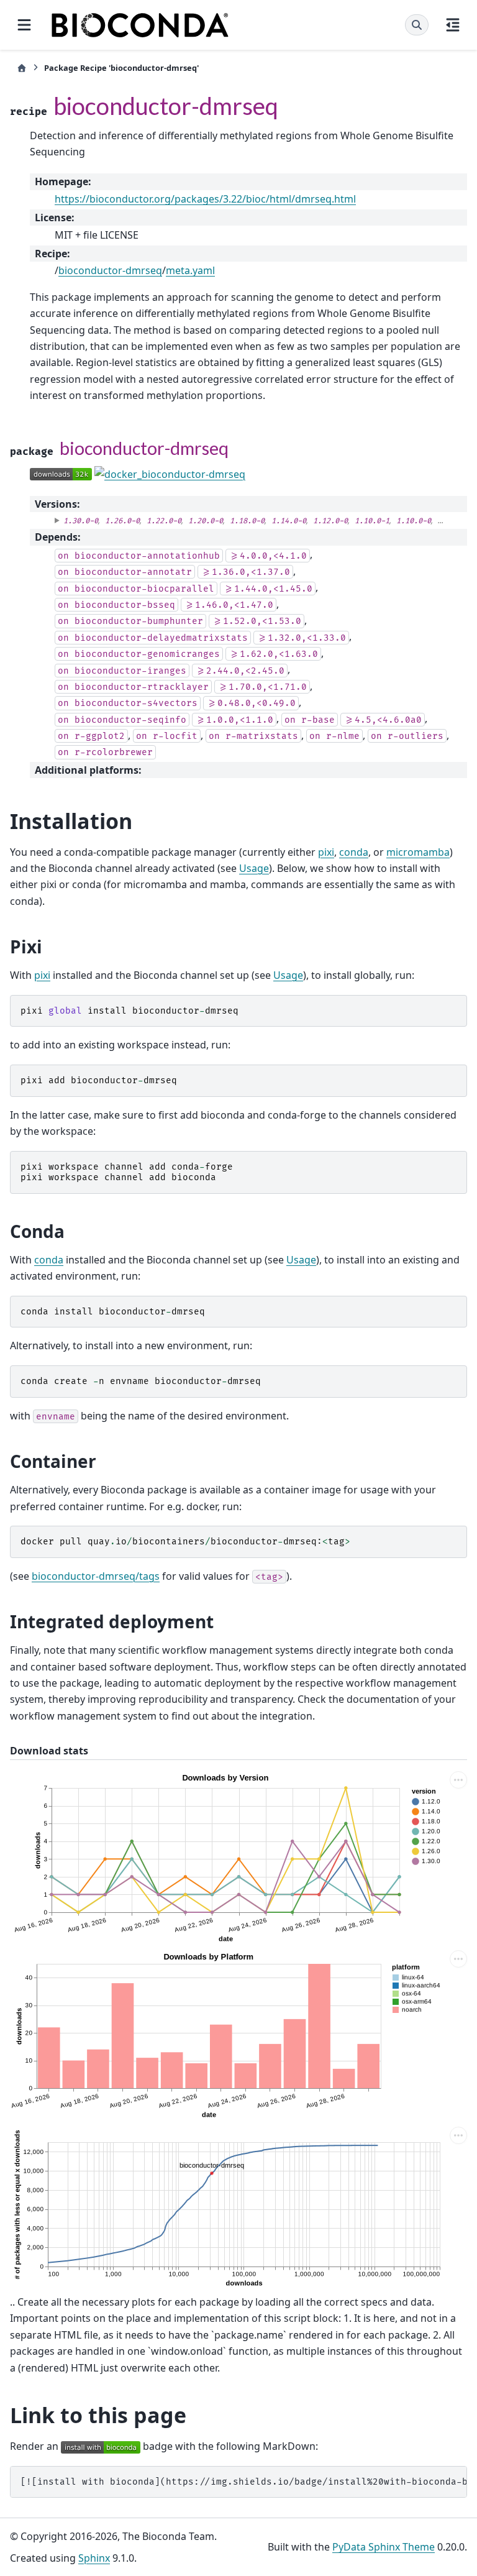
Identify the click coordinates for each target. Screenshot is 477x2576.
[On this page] (453, 25)
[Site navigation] (24, 25)
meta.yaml (190, 270)
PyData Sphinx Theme (384, 2547)
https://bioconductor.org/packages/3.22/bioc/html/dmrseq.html (205, 199)
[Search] (417, 25)
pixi (326, 852)
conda (354, 852)
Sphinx (94, 2558)
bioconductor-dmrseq (110, 270)
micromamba (418, 852)
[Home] (22, 68)
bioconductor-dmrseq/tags (96, 1576)
